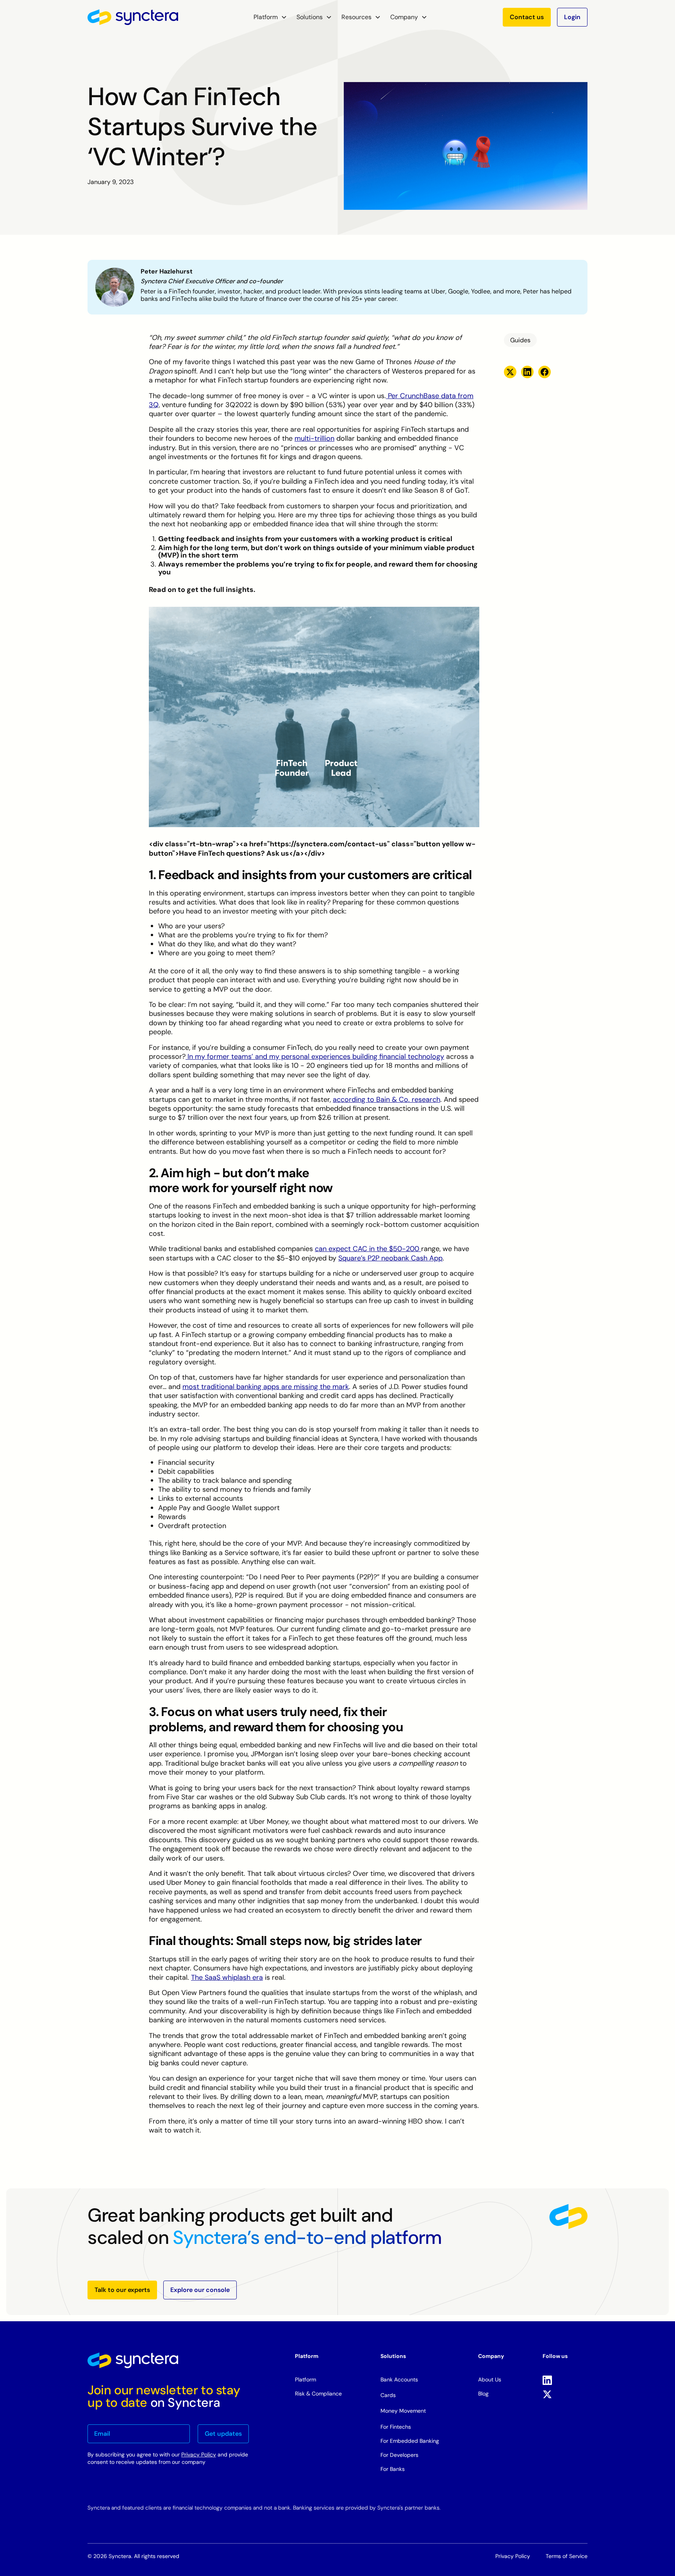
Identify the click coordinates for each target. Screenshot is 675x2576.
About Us (490, 2379)
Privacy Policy (199, 2454)
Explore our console (200, 2290)
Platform (305, 2379)
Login (572, 17)
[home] (133, 17)
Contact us (527, 17)
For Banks (393, 2469)
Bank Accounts (399, 2379)
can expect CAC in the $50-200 (368, 1249)
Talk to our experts (122, 2290)
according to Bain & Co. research (387, 1099)
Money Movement (403, 2411)
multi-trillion (314, 438)
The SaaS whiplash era (227, 1977)
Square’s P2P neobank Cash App (390, 1258)
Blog (483, 2394)
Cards (388, 2395)
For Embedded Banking (410, 2441)
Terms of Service (567, 2556)
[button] (270, 17)
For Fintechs (396, 2427)
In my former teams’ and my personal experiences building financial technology (315, 1056)
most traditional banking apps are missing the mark (266, 1387)
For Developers (399, 2455)
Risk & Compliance (318, 2394)
